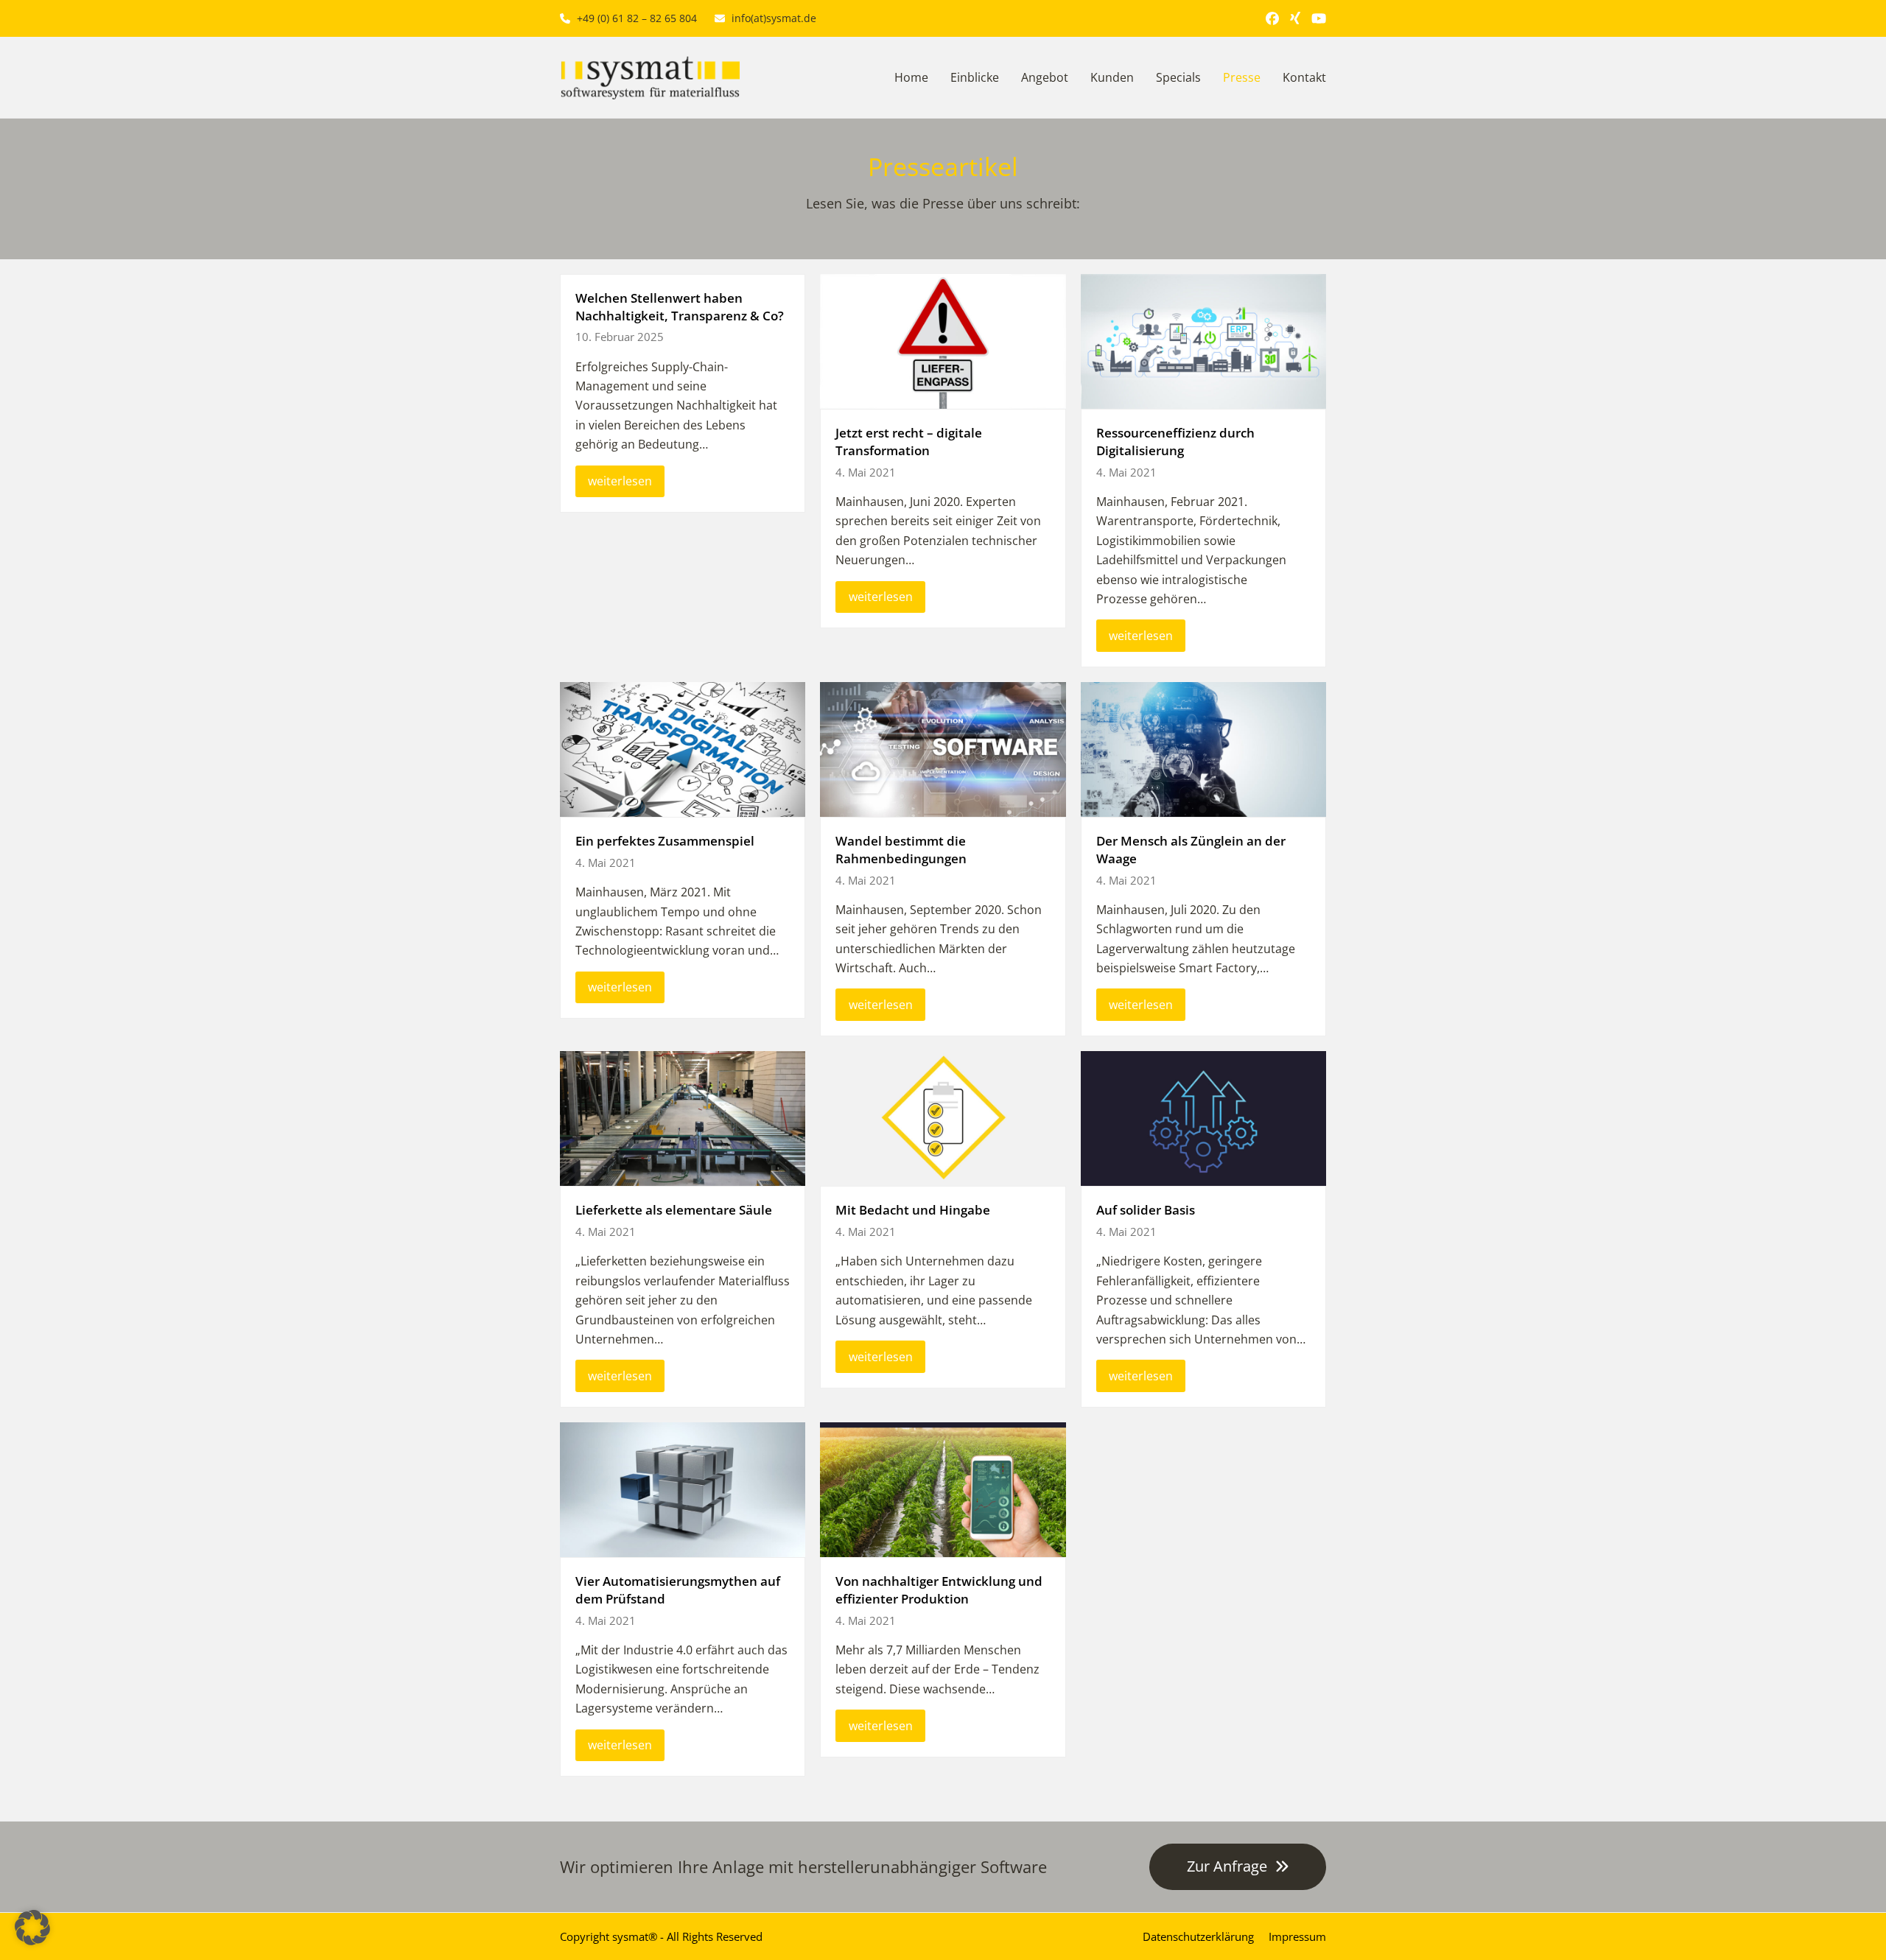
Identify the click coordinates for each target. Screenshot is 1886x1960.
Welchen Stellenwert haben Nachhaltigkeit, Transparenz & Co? (680, 307)
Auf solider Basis (1146, 1210)
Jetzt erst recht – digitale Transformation (909, 442)
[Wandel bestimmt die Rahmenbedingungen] (943, 748)
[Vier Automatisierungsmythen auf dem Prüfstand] (683, 1489)
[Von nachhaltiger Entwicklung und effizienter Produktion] (943, 1489)
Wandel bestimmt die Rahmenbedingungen (901, 850)
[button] (32, 1928)
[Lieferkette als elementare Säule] (683, 1117)
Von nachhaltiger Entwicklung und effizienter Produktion (939, 1590)
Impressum (1297, 1936)
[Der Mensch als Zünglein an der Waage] (1203, 748)
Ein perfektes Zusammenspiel (665, 841)
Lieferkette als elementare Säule (674, 1210)
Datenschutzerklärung (1198, 1936)
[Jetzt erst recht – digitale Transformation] (943, 340)
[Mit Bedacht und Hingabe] (943, 1117)
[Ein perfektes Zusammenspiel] (683, 748)
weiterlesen (620, 481)
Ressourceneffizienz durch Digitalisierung (1175, 442)
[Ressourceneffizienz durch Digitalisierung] (1203, 340)
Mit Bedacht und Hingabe (913, 1210)
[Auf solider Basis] (1203, 1117)
